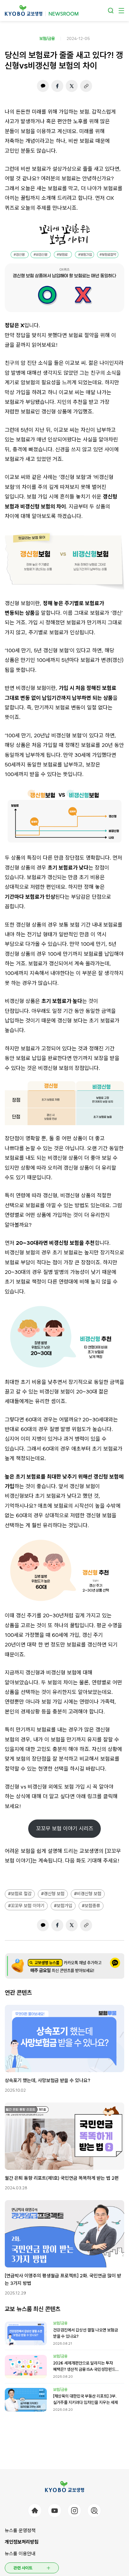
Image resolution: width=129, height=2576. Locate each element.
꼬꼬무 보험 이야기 (28, 1906)
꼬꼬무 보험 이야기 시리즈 (65, 1828)
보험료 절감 (21, 1894)
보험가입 (64, 1906)
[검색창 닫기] (111, 11)
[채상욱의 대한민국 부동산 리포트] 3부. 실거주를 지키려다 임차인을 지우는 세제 (85, 2399)
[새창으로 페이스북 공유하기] (57, 86)
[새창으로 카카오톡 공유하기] (43, 86)
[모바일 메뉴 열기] (121, 11)
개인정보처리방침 (22, 2542)
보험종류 (92, 1906)
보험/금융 (47, 38)
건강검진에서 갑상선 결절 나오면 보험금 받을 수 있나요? (85, 2333)
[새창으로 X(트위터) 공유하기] (72, 86)
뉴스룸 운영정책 (20, 2530)
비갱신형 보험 (89, 1894)
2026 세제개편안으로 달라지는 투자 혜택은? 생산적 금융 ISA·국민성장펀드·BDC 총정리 (84, 2367)
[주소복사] (86, 86)
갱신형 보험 (54, 1894)
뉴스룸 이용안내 (20, 2554)
